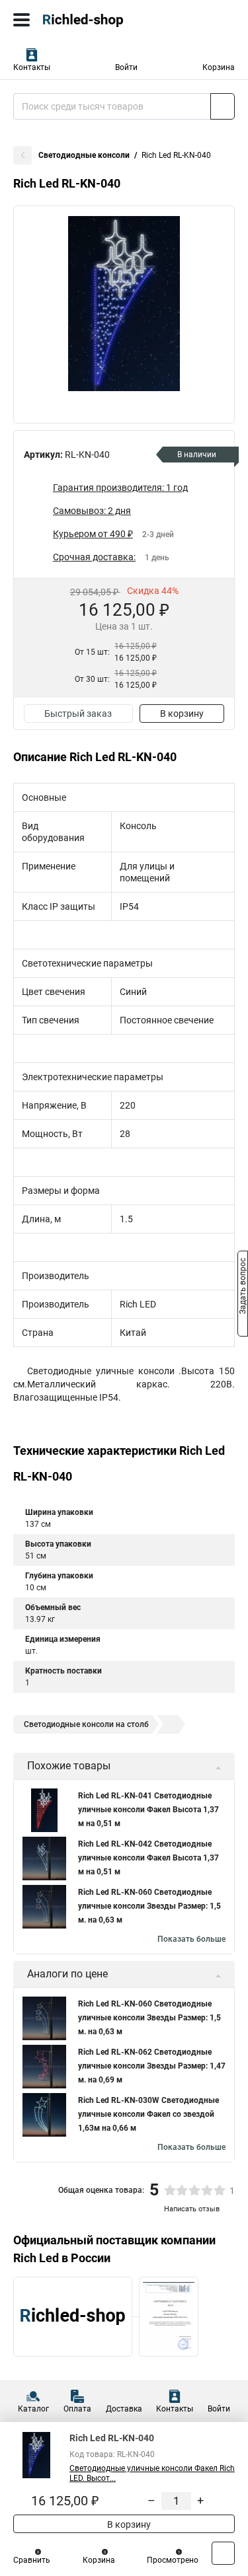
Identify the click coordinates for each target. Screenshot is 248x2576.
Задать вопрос (243, 1287)
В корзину (182, 714)
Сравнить (32, 2560)
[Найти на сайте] (223, 106)
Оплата (77, 2409)
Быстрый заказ (78, 714)
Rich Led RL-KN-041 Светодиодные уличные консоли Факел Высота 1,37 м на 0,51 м (148, 1810)
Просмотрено (173, 2560)
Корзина (219, 67)
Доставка (124, 2409)
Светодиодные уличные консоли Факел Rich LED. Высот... (152, 2473)
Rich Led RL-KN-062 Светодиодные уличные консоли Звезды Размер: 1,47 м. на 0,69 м (152, 2066)
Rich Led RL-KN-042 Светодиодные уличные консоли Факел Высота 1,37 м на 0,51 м (148, 1858)
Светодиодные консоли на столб (86, 1724)
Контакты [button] (32, 67)
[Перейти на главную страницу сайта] (99, 20)
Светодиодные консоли (84, 155)
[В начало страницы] (223, 2553)
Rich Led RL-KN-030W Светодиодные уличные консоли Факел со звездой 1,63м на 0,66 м (148, 2114)
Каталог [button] (33, 2409)
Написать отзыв (192, 2209)
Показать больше (191, 1939)
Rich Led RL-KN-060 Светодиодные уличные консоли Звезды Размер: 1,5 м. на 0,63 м (149, 1906)
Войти (126, 67)
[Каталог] (21, 20)
